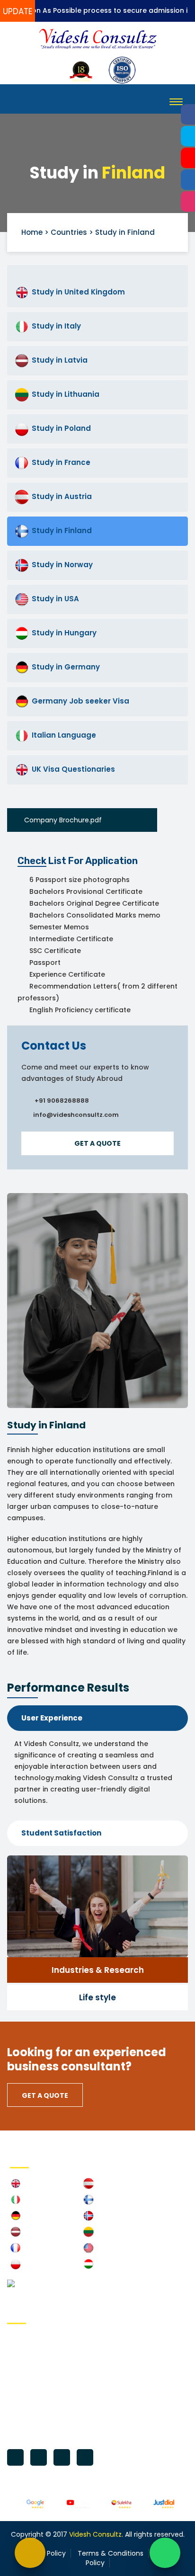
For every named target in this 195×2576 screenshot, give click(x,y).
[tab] (97, 1718)
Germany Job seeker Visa (80, 701)
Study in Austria (62, 496)
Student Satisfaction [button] (61, 1833)
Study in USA (55, 599)
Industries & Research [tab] (98, 1970)
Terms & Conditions (111, 2553)
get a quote (97, 1143)
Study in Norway (62, 565)
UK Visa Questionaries (73, 769)
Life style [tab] (97, 1997)
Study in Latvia (60, 360)
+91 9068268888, (48, 2402)
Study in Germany (66, 667)
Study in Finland (62, 530)
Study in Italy (56, 326)
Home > (35, 232)
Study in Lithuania (66, 394)
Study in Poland (61, 428)
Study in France (61, 462)
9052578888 (99, 2402)
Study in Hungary (64, 633)
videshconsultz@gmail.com (67, 2432)
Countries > (72, 232)
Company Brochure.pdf (64, 820)
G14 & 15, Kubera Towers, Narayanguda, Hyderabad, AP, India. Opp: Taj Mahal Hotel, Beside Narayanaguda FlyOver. (94, 2356)
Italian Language (64, 735)
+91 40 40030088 (49, 2387)
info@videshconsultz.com (65, 2417)
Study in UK (39, 2185)
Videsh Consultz (95, 2534)
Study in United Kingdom (78, 292)
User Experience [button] (52, 1718)
